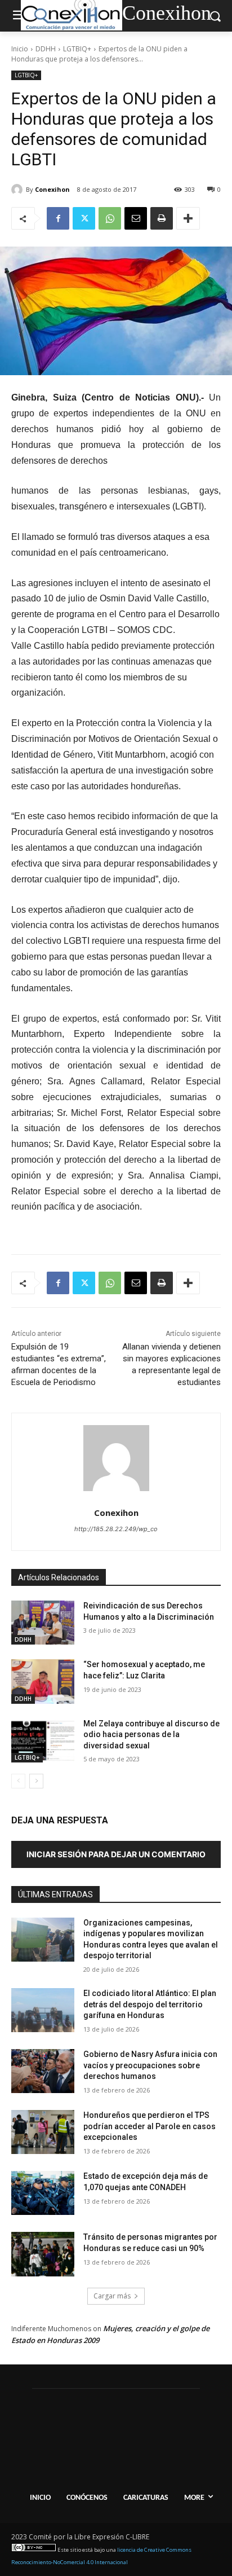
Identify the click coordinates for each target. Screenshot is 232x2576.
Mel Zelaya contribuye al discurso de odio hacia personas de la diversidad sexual (151, 1735)
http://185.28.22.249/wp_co (116, 1529)
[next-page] (36, 1781)
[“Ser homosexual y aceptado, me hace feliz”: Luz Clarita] (43, 1681)
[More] (188, 218)
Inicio (20, 49)
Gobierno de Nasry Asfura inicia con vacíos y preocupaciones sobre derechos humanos (150, 2065)
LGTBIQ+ (77, 49)
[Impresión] (162, 218)
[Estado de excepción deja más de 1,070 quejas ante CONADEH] (43, 2193)
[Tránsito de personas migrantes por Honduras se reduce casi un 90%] (43, 2254)
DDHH (46, 49)
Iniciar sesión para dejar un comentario (116, 1854)
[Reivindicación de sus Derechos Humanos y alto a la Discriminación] (43, 1623)
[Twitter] (84, 218)
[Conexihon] (19, 190)
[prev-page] (18, 1781)
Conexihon (52, 189)
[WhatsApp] (110, 218)
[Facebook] (58, 218)
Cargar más (112, 2296)
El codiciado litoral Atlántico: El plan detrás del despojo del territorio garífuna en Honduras (150, 2004)
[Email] (136, 218)
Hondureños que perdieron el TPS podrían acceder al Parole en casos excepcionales (150, 2126)
